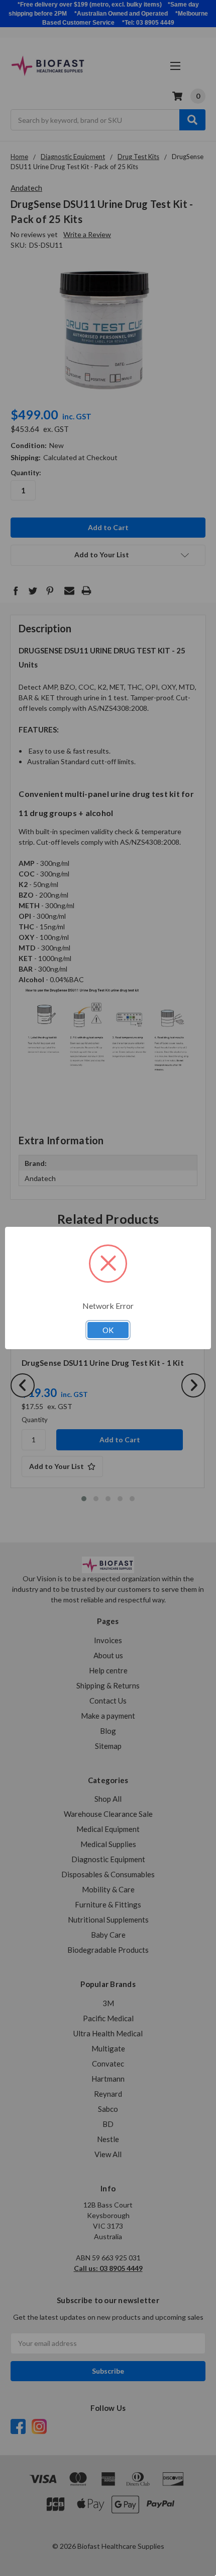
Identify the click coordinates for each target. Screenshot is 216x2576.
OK (108, 1330)
